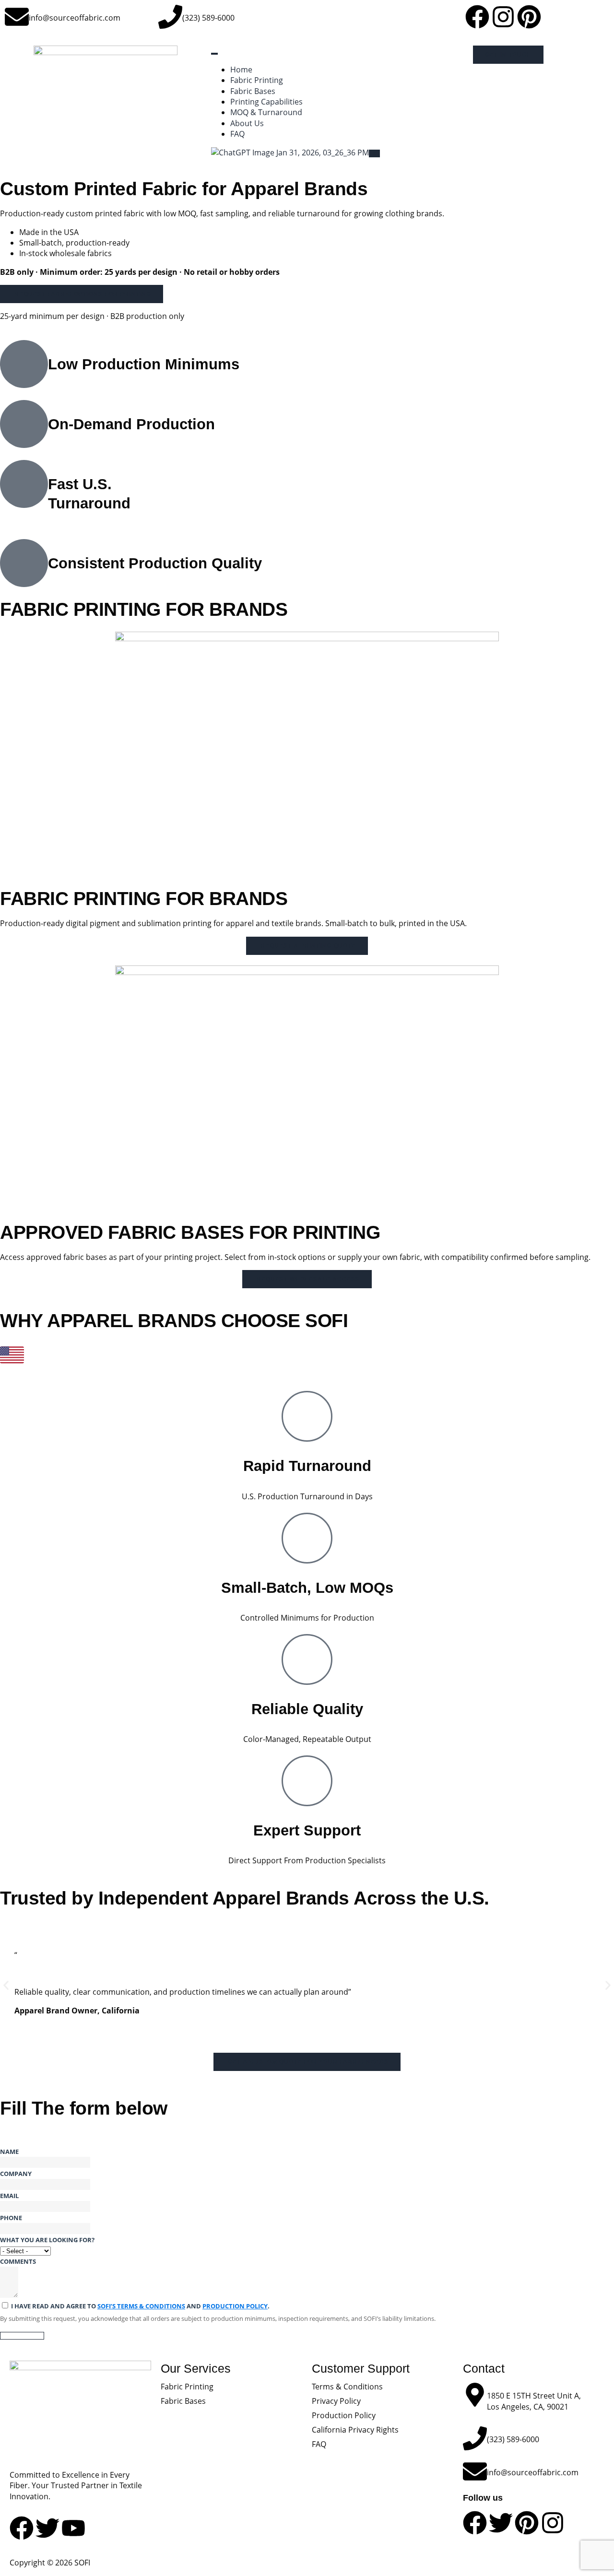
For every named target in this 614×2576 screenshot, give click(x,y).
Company (16, 2174)
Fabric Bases (253, 91)
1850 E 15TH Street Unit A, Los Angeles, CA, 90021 (534, 2401)
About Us (247, 123)
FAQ (237, 134)
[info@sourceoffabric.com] (17, 17)
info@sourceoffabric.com (75, 18)
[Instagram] (503, 17)
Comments (18, 2261)
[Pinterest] (529, 17)
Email (9, 2196)
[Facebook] (477, 17)
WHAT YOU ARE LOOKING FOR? (47, 2240)
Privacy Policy (336, 2401)
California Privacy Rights (355, 2430)
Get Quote (22, 2336)
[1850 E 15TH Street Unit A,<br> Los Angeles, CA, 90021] (475, 2395)
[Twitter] (501, 2523)
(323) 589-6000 (208, 18)
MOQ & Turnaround (266, 112)
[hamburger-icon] (214, 54)
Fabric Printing (257, 80)
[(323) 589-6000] (170, 17)
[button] (6, 1985)
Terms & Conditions (347, 2387)
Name (9, 2152)
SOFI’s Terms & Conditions (141, 2306)
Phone (11, 2218)
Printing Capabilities (266, 102)
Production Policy (235, 2306)
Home (241, 70)
